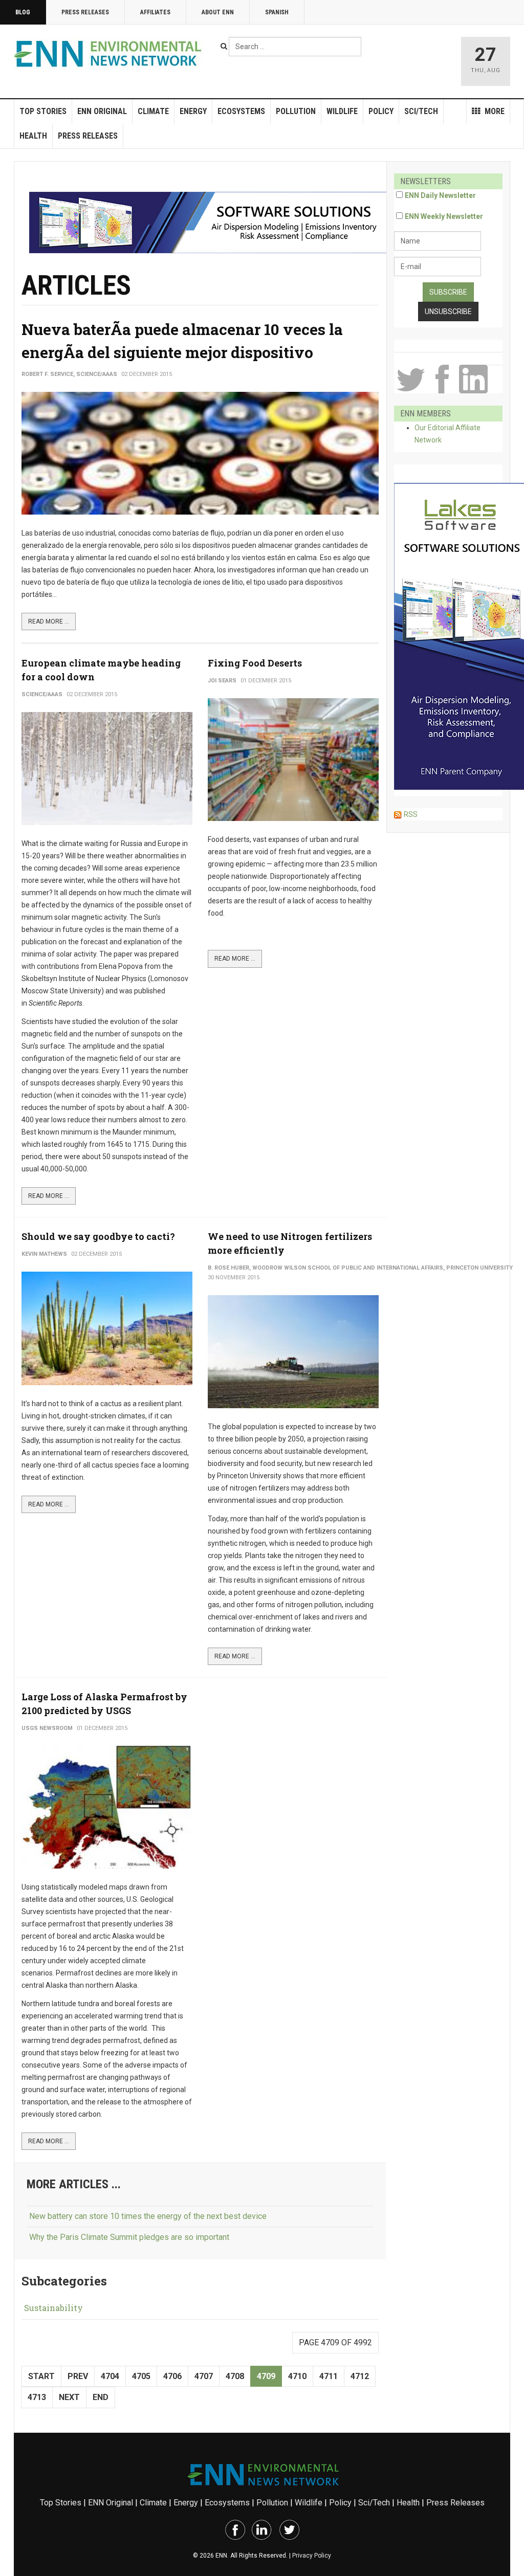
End (101, 2397)
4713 (37, 2397)
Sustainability (53, 2308)
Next (69, 2397)
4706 (172, 2376)
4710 (297, 2376)
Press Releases (85, 12)
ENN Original (102, 111)
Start (41, 2376)
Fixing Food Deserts (255, 663)
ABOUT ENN (218, 12)
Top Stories (43, 111)
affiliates (155, 12)
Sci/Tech (421, 111)
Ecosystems (241, 111)
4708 (235, 2376)
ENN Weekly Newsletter (444, 216)
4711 (329, 2376)
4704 (110, 2376)
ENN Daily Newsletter (440, 195)
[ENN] (110, 54)
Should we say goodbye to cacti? (98, 1236)
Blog (23, 12)
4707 (204, 2376)
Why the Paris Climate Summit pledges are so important (129, 2237)
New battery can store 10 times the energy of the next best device (148, 2216)
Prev (78, 2376)
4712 (360, 2376)
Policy (381, 111)
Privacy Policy (312, 2556)
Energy (193, 111)
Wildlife (342, 111)
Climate (153, 111)
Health (33, 136)
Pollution (296, 111)
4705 (141, 2376)
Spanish (277, 12)
